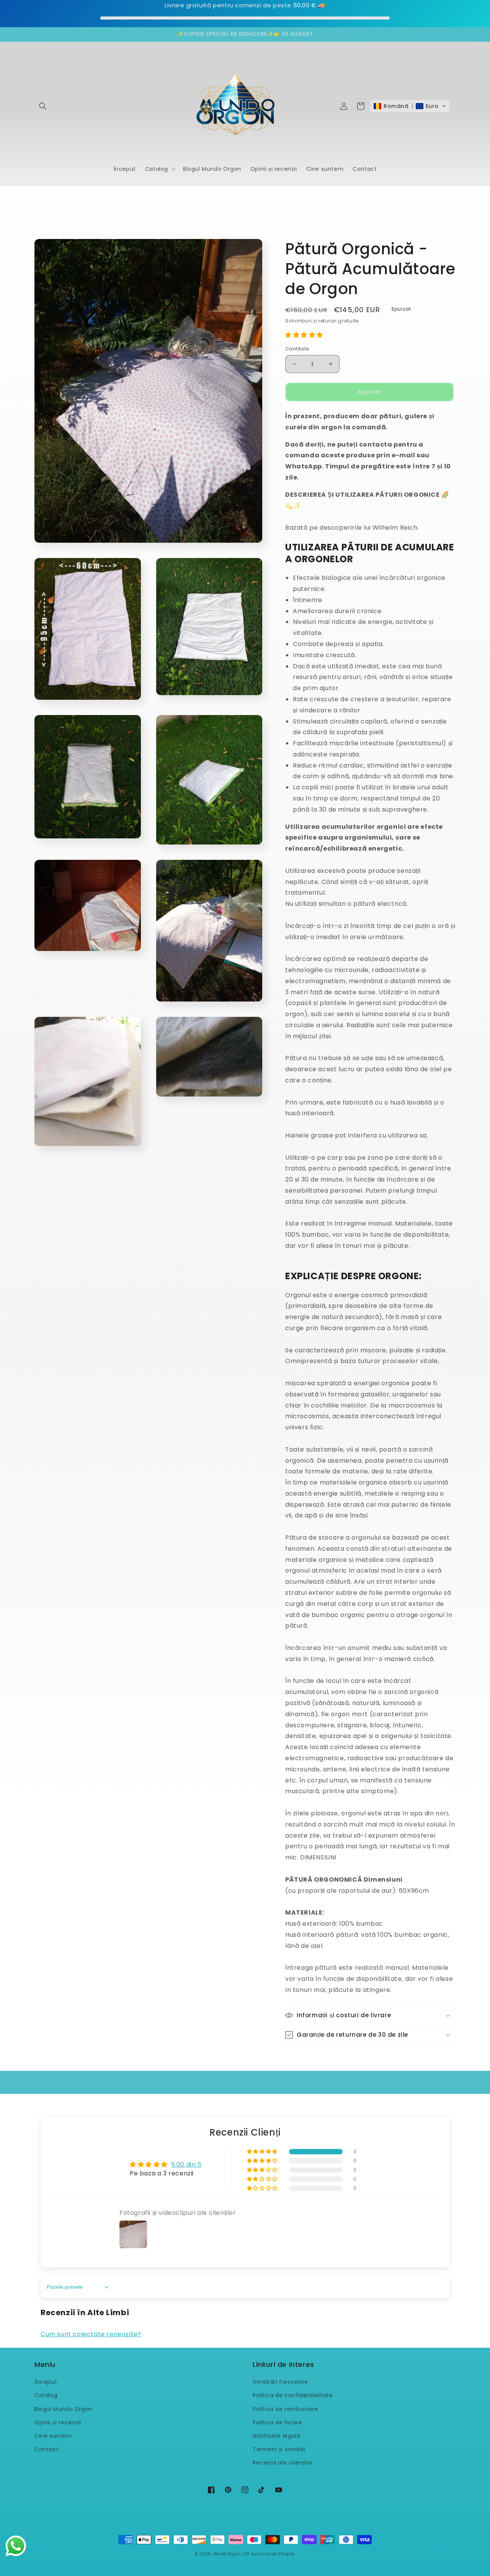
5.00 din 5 (186, 2164)
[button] (43, 106)
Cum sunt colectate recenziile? (91, 2334)
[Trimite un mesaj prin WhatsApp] (16, 2546)
